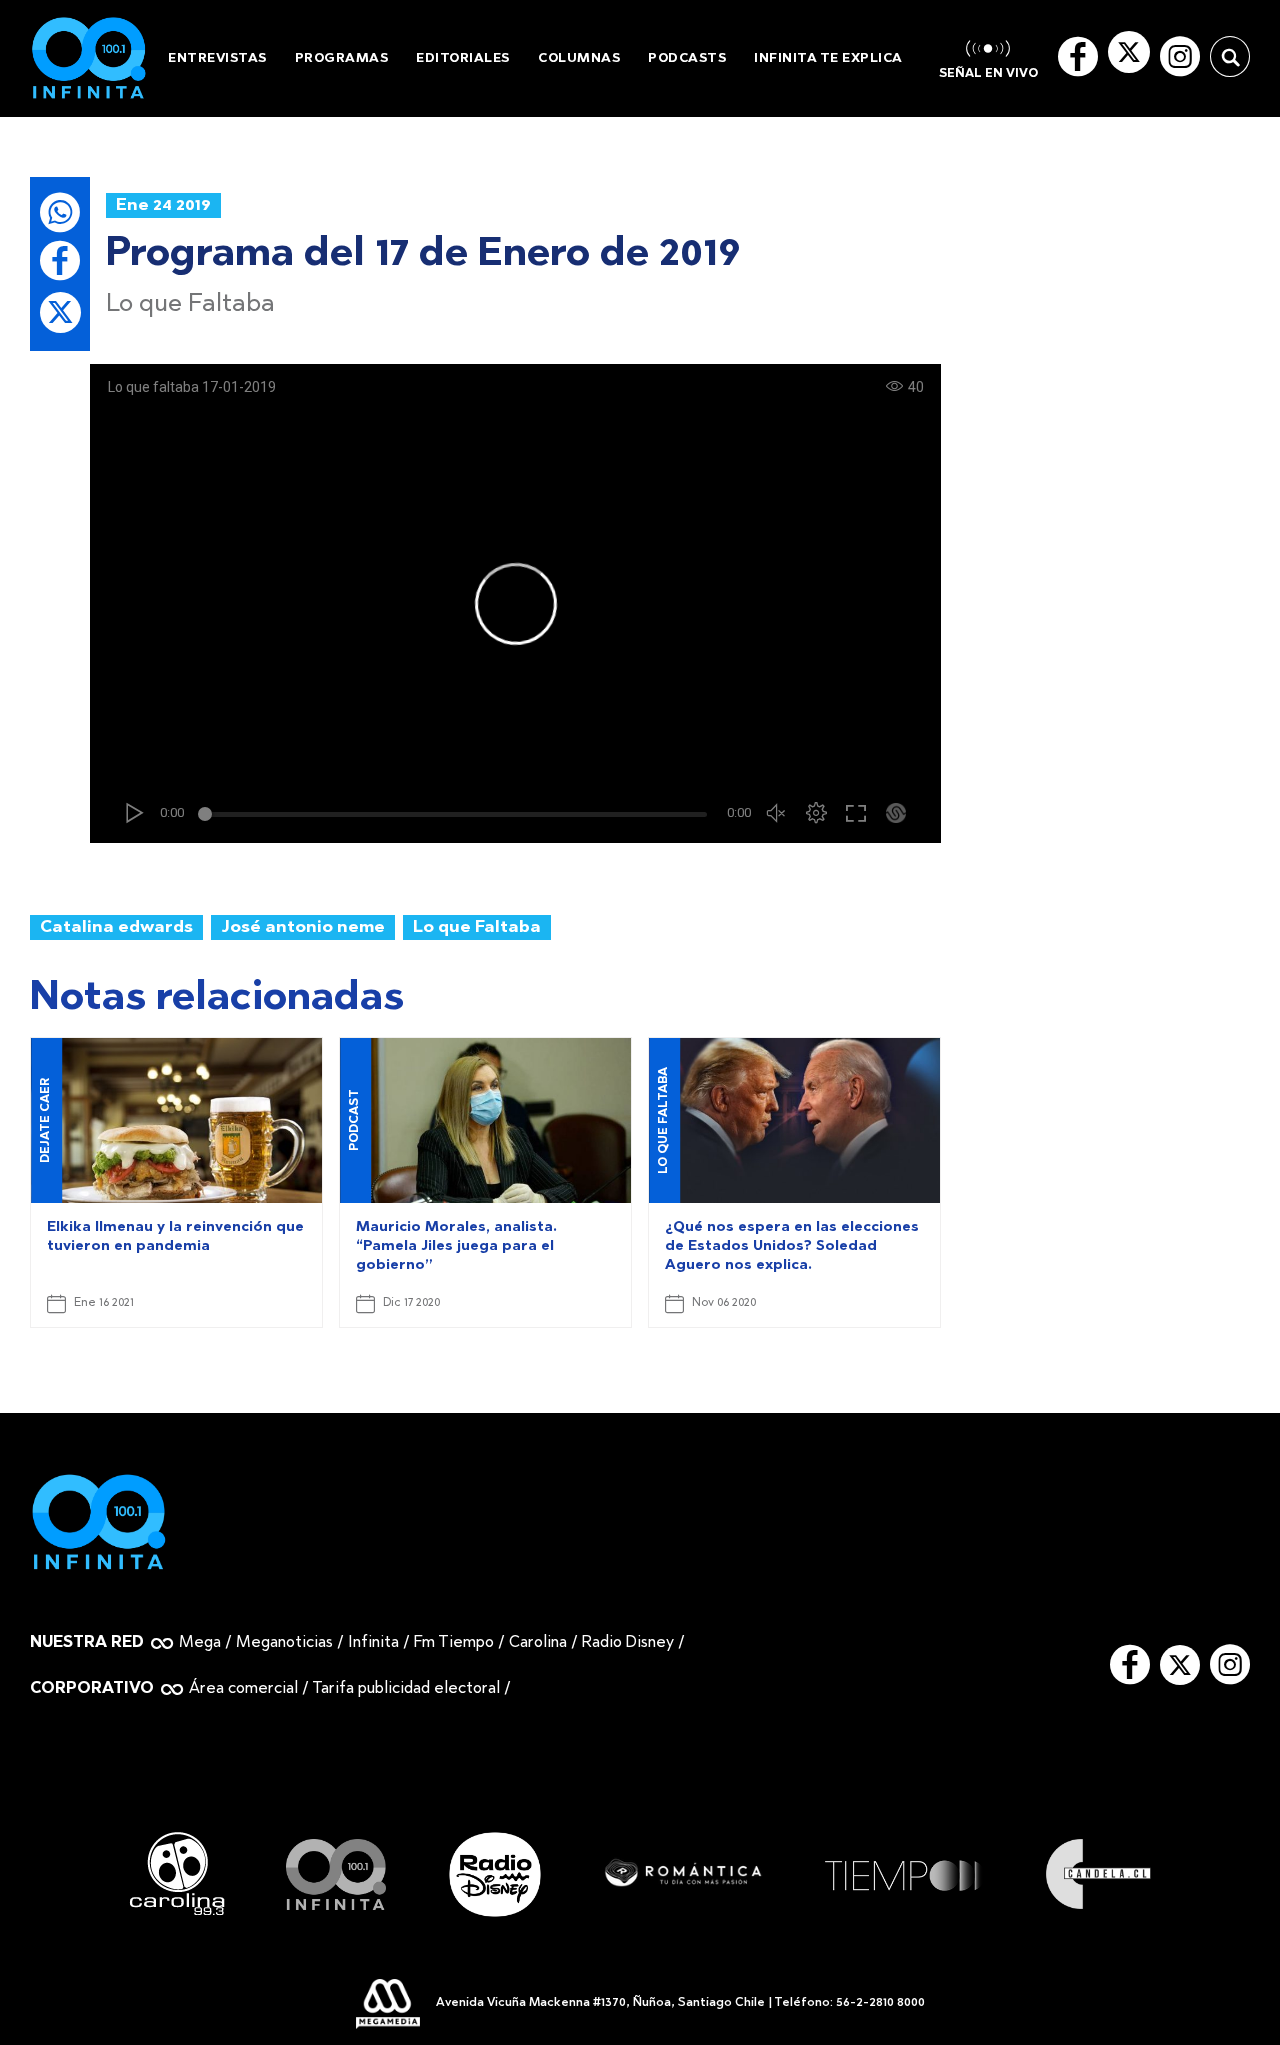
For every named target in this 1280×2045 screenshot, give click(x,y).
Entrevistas (217, 58)
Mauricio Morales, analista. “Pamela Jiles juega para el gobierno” (456, 1247)
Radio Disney (628, 1643)
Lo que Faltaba (477, 927)
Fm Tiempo (454, 1643)
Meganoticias (284, 1643)
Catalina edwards (116, 927)
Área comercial (243, 1689)
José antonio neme (303, 927)
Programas (342, 58)
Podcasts (687, 58)
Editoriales (463, 58)
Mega (200, 1643)
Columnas (579, 58)
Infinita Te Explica (828, 58)
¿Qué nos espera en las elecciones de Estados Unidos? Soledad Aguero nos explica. (792, 1247)
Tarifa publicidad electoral (406, 1689)
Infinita (373, 1643)
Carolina (538, 1643)
